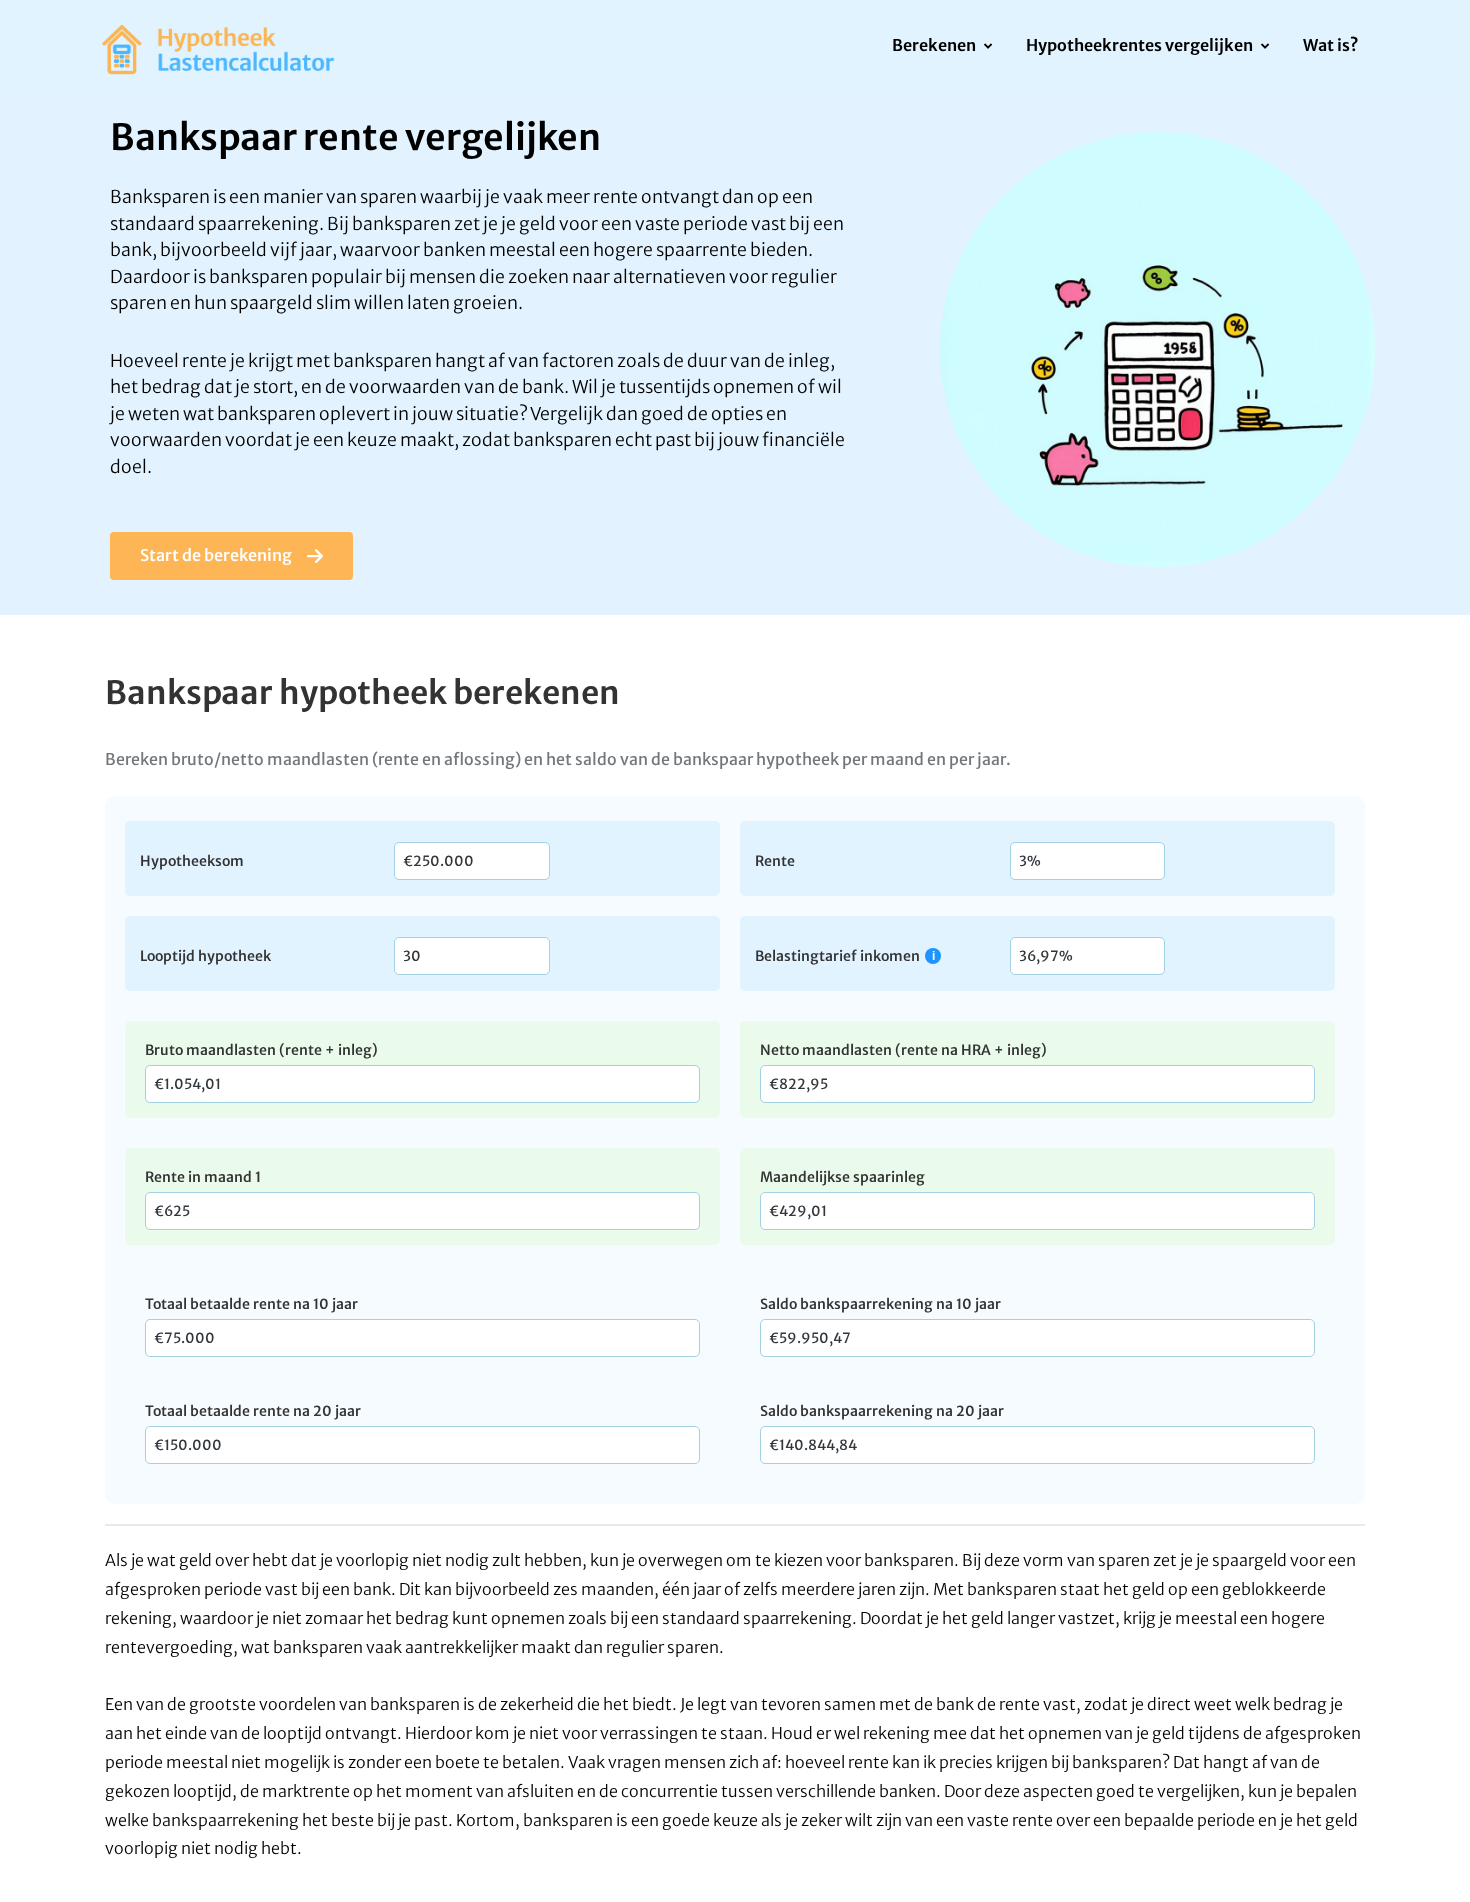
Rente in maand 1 (203, 1177)
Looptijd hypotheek (205, 955)
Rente (775, 860)
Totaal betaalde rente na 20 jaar (253, 1411)
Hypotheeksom (192, 860)
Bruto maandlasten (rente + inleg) (261, 1050)
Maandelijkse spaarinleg (842, 1177)
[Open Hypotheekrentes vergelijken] (1264, 47)
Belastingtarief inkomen (837, 955)
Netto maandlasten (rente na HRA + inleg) (903, 1050)
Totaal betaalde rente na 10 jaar (251, 1304)
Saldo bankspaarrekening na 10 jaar (880, 1304)
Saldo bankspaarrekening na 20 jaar (882, 1411)
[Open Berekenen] (987, 47)
